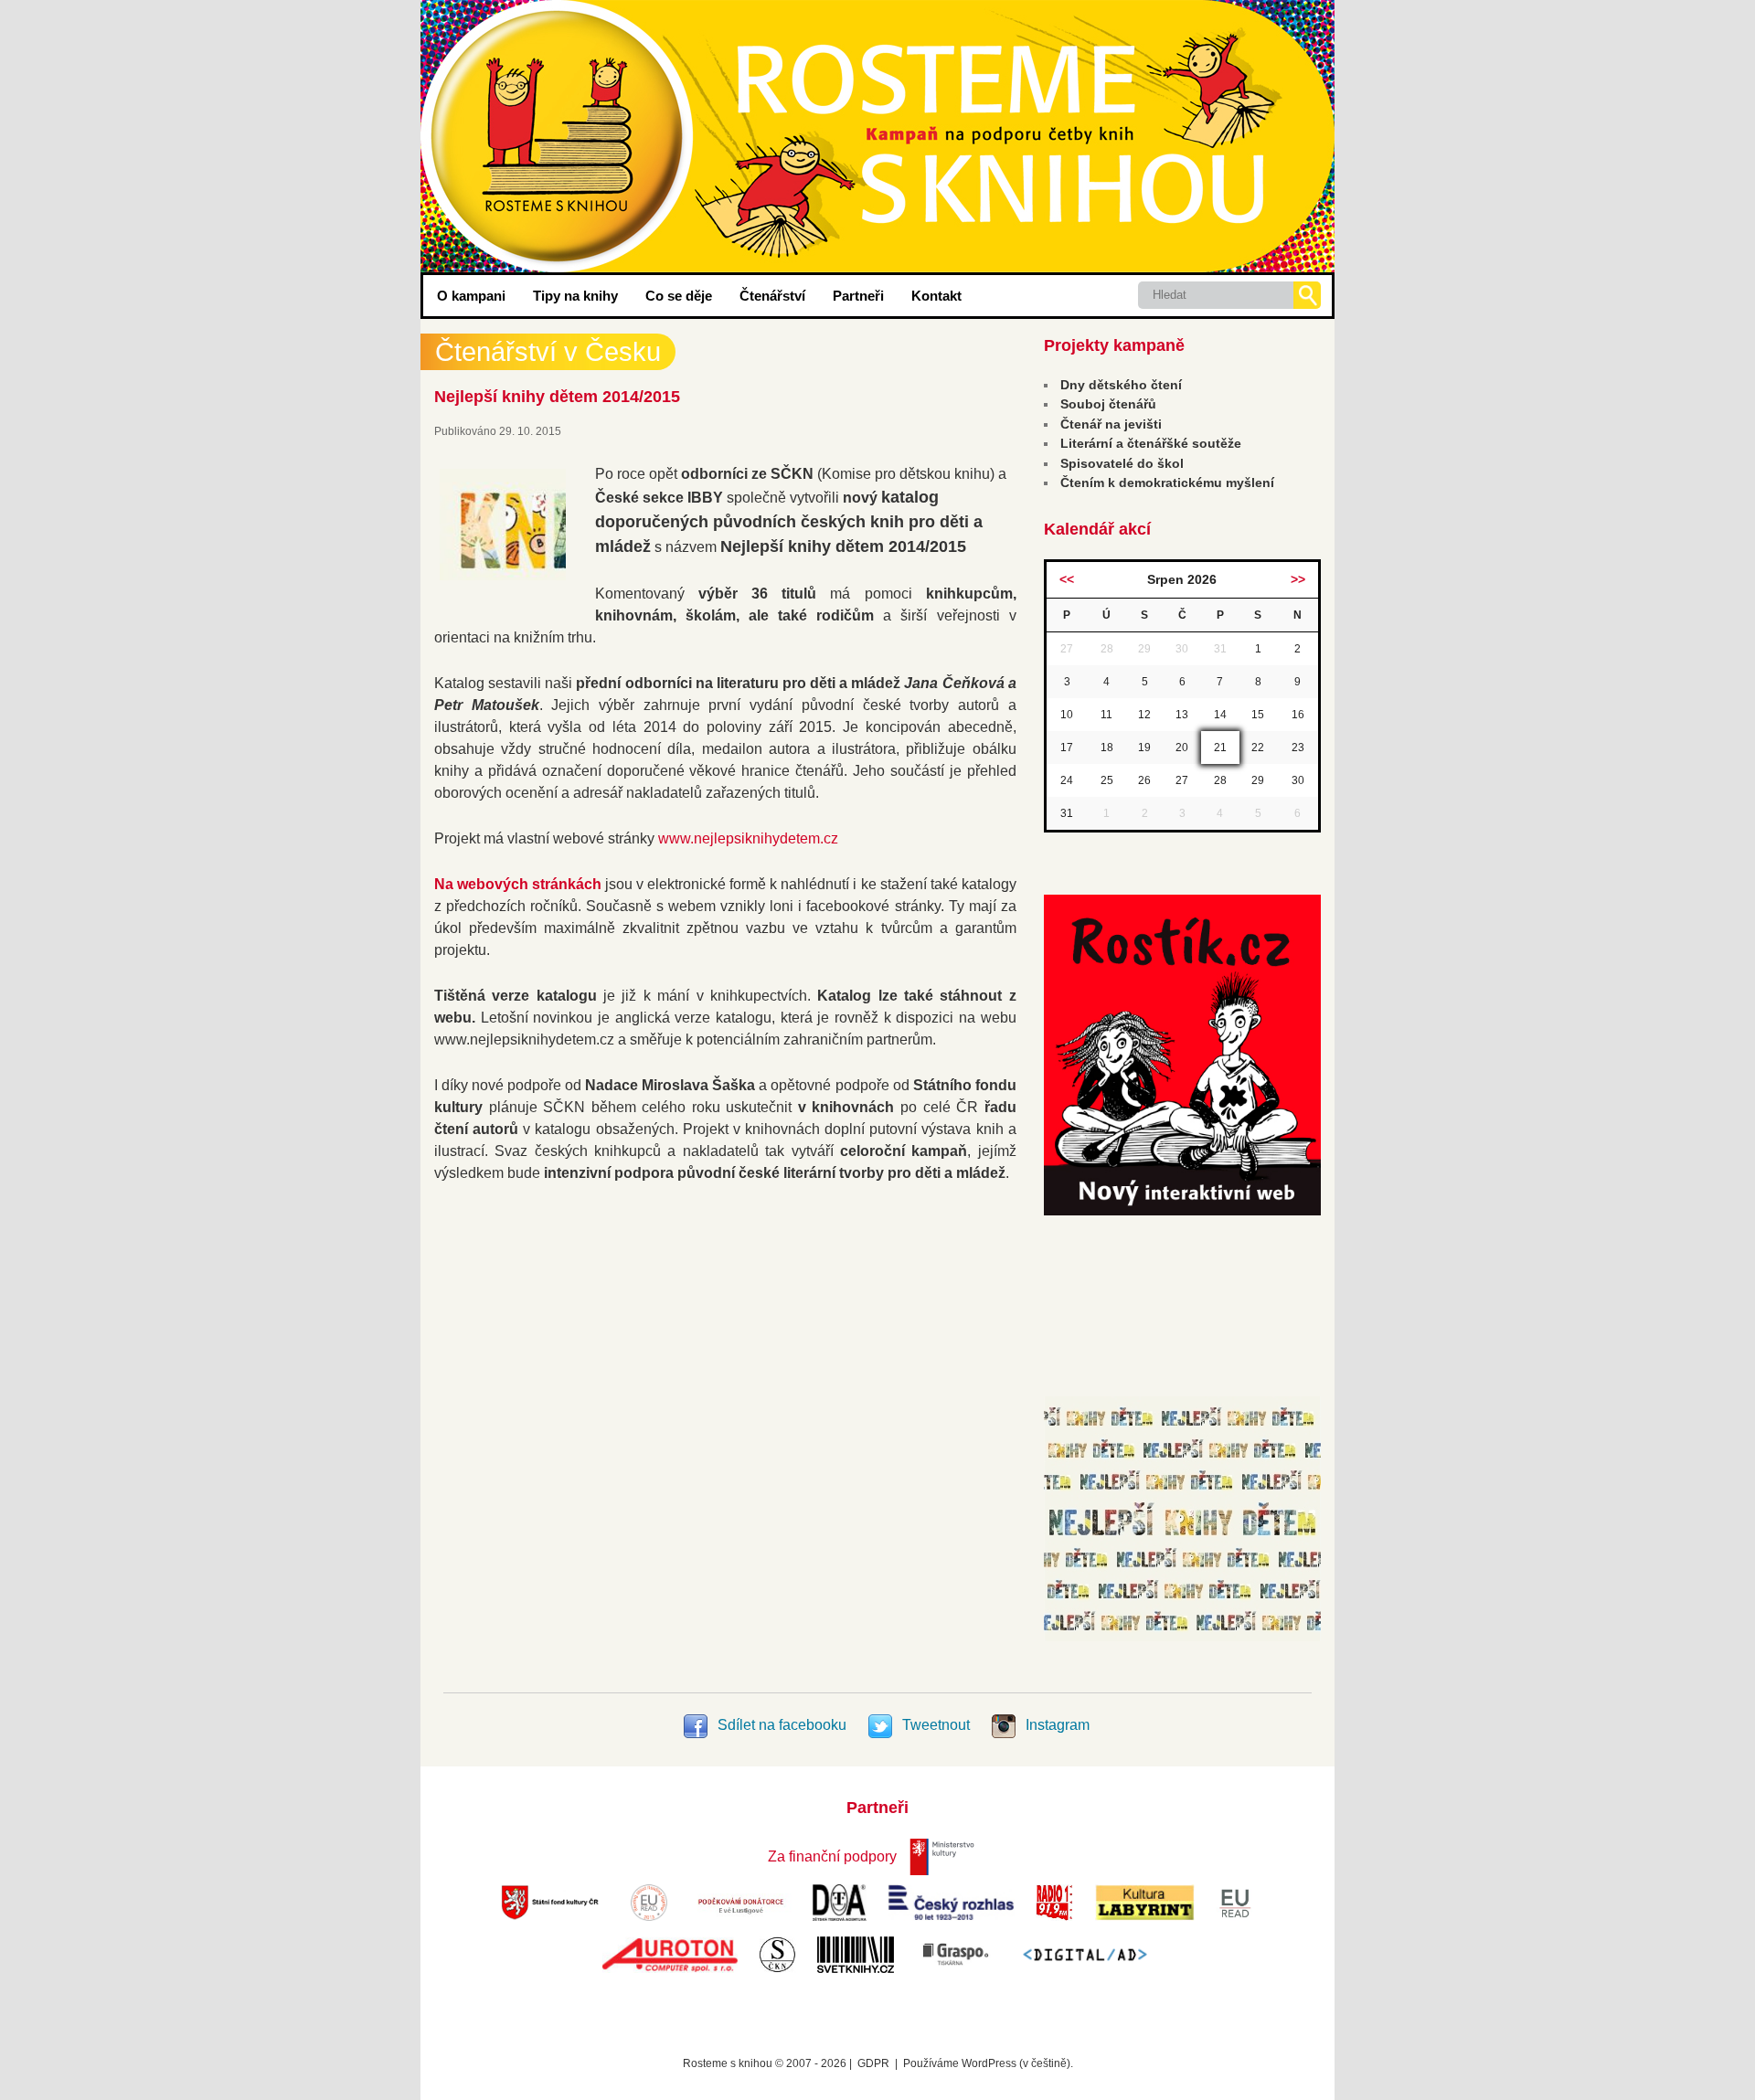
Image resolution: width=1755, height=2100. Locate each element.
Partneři (858, 296)
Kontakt (936, 296)
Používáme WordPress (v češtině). (988, 2063)
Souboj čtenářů (1108, 404)
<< (1067, 579)
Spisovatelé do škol (1122, 463)
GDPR (873, 2063)
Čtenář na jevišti (1111, 424)
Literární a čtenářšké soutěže (1151, 443)
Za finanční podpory (832, 1856)
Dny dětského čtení (1121, 385)
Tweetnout (936, 1725)
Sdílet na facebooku (782, 1725)
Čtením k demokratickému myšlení (1167, 483)
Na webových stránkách (518, 884)
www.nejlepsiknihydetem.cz (748, 838)
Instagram (1056, 1725)
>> (1298, 579)
